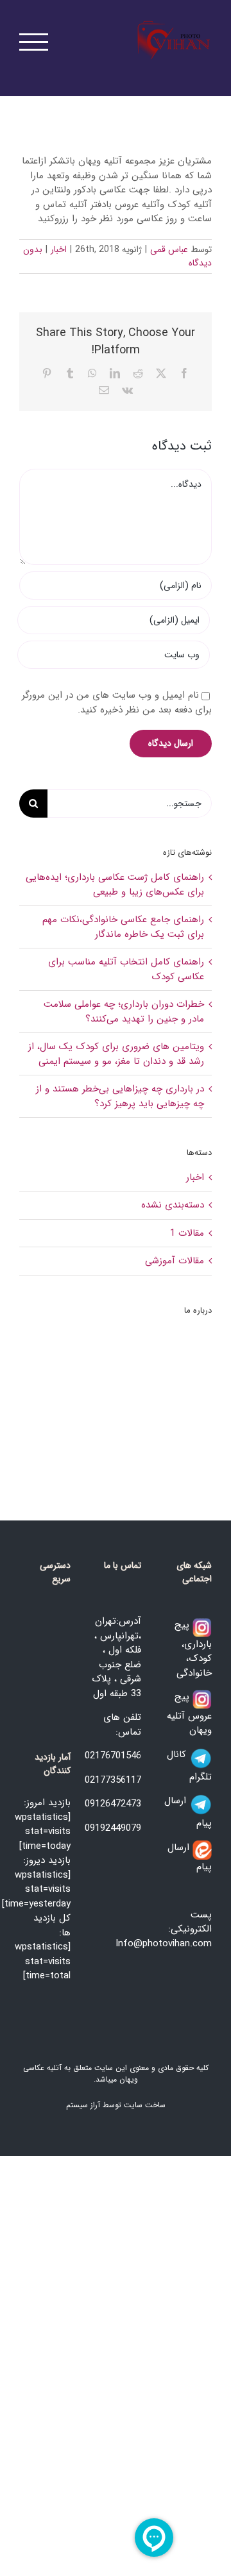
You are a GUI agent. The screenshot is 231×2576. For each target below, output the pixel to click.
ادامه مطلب (177, 1445)
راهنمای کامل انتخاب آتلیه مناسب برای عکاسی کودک (126, 969)
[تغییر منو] (34, 42)
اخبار (59, 249)
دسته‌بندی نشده (173, 1205)
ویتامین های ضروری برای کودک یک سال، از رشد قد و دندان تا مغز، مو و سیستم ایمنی (116, 1054)
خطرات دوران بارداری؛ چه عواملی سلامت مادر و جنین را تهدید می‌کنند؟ (124, 1012)
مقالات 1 (187, 1233)
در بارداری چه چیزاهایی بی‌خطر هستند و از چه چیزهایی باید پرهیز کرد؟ (120, 1096)
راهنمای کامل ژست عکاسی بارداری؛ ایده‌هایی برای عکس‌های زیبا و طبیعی (115, 885)
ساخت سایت (145, 2105)
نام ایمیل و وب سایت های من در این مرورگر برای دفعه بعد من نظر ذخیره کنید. (117, 703)
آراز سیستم (83, 2105)
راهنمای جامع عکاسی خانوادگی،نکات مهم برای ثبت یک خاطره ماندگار (123, 927)
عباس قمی (169, 249)
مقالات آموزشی (175, 1261)
